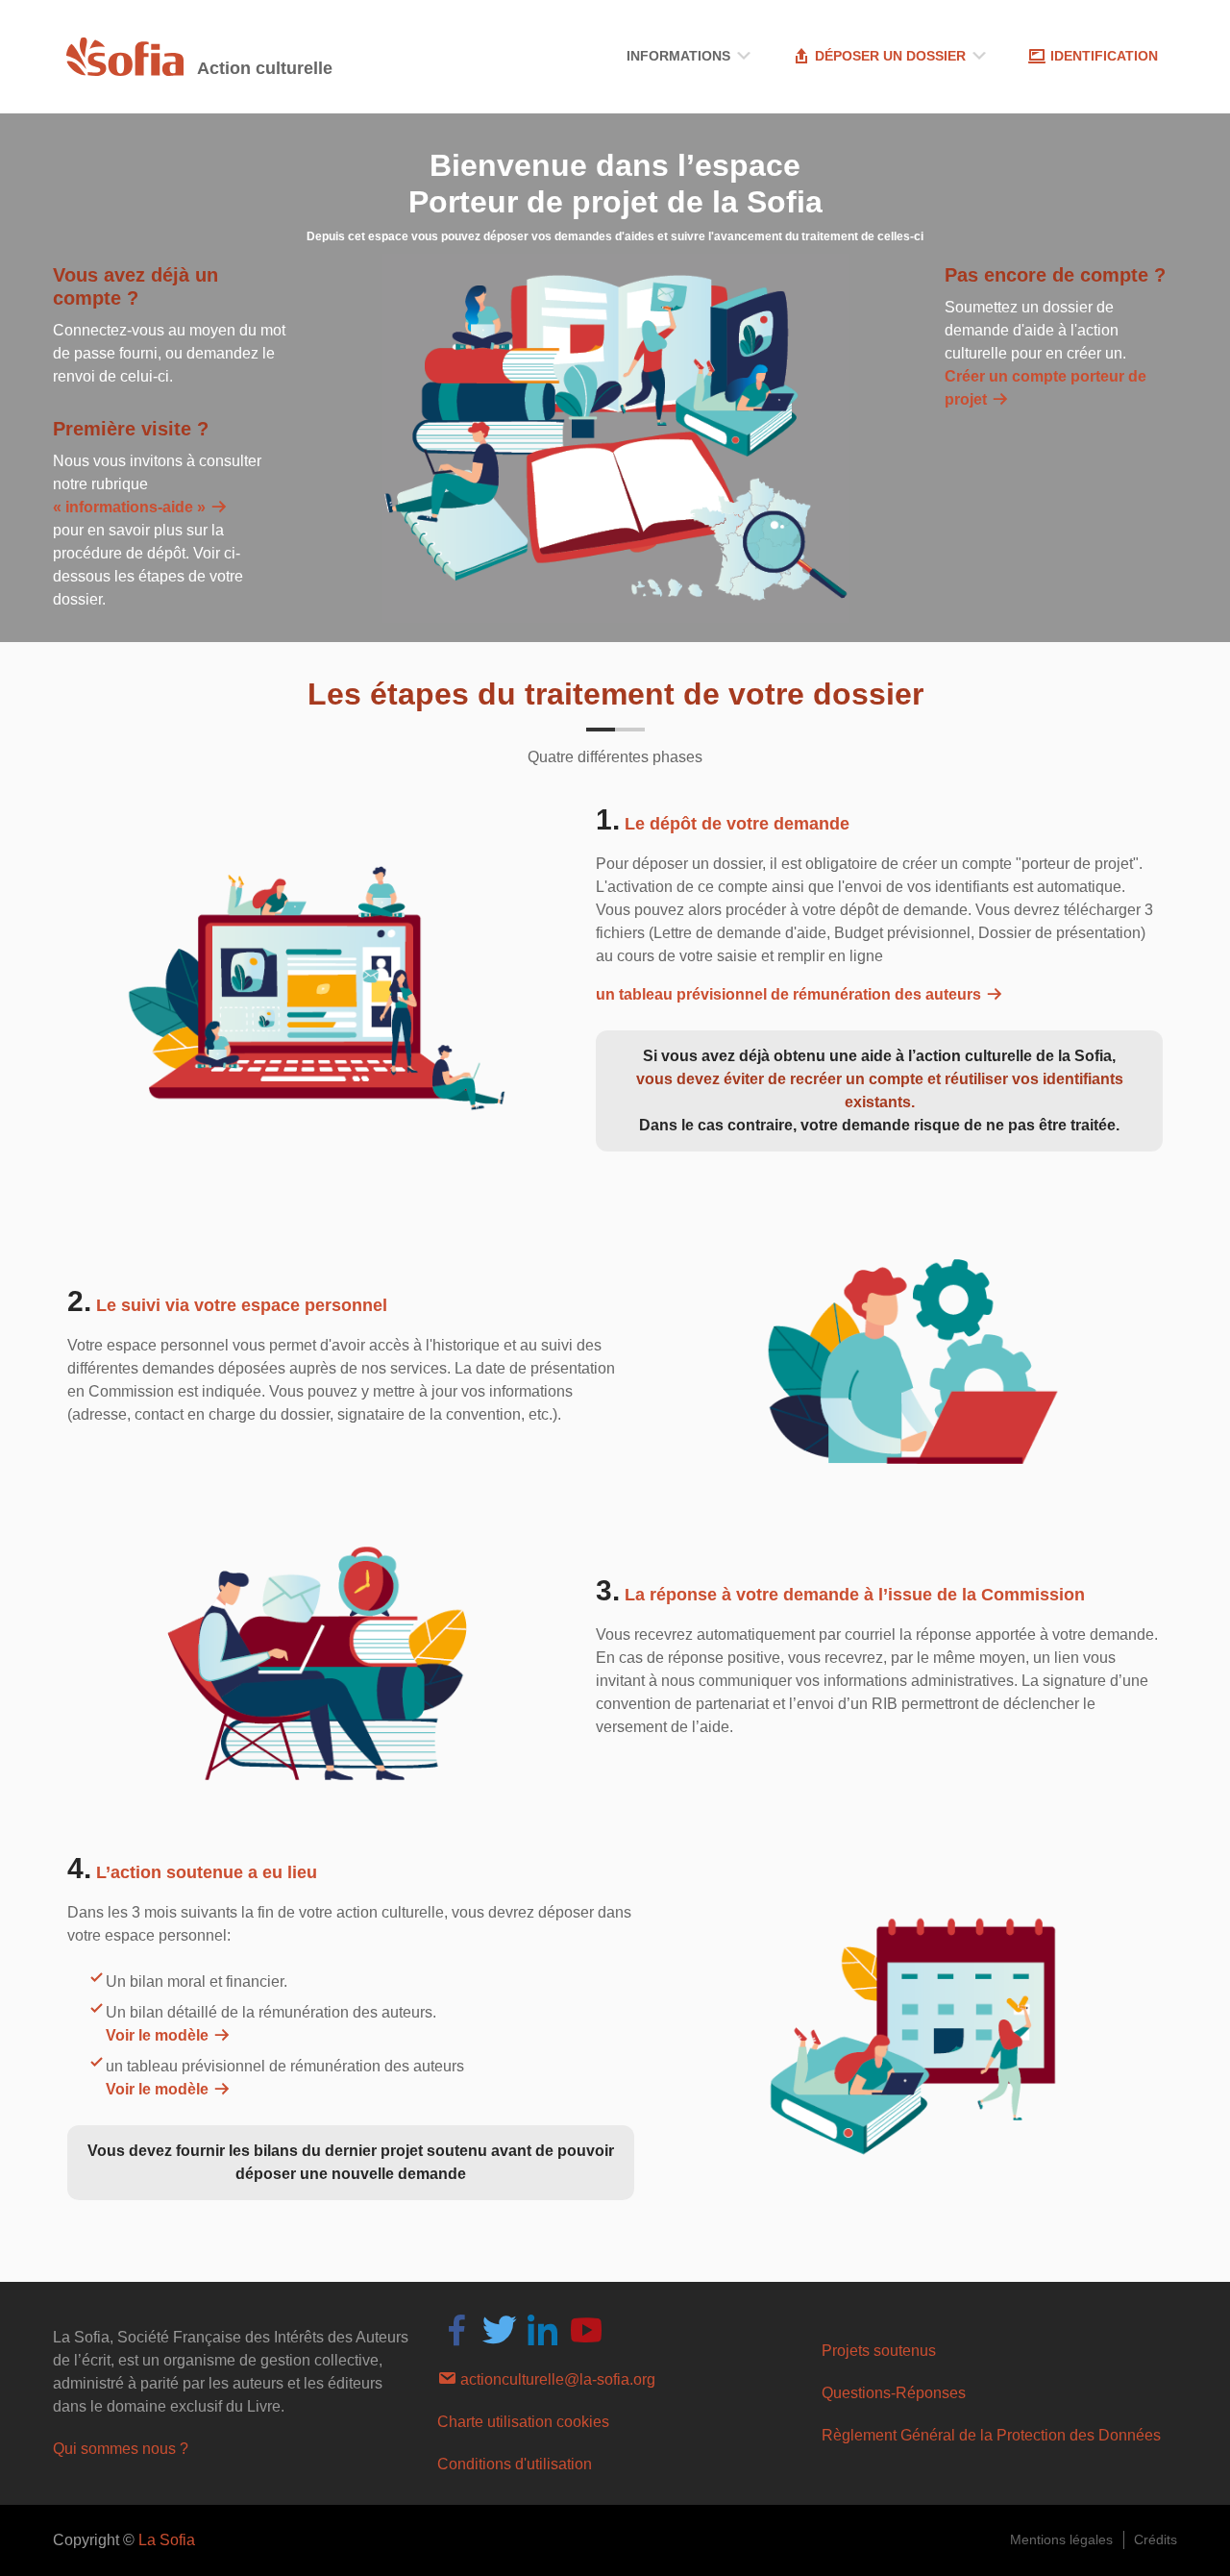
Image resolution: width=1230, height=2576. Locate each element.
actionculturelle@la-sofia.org (556, 2379)
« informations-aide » (131, 507)
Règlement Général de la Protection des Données (991, 2435)
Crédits (1156, 2539)
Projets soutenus (879, 2351)
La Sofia (167, 2540)
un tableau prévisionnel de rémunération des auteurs (790, 994)
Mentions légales (1061, 2539)
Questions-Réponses (894, 2393)
